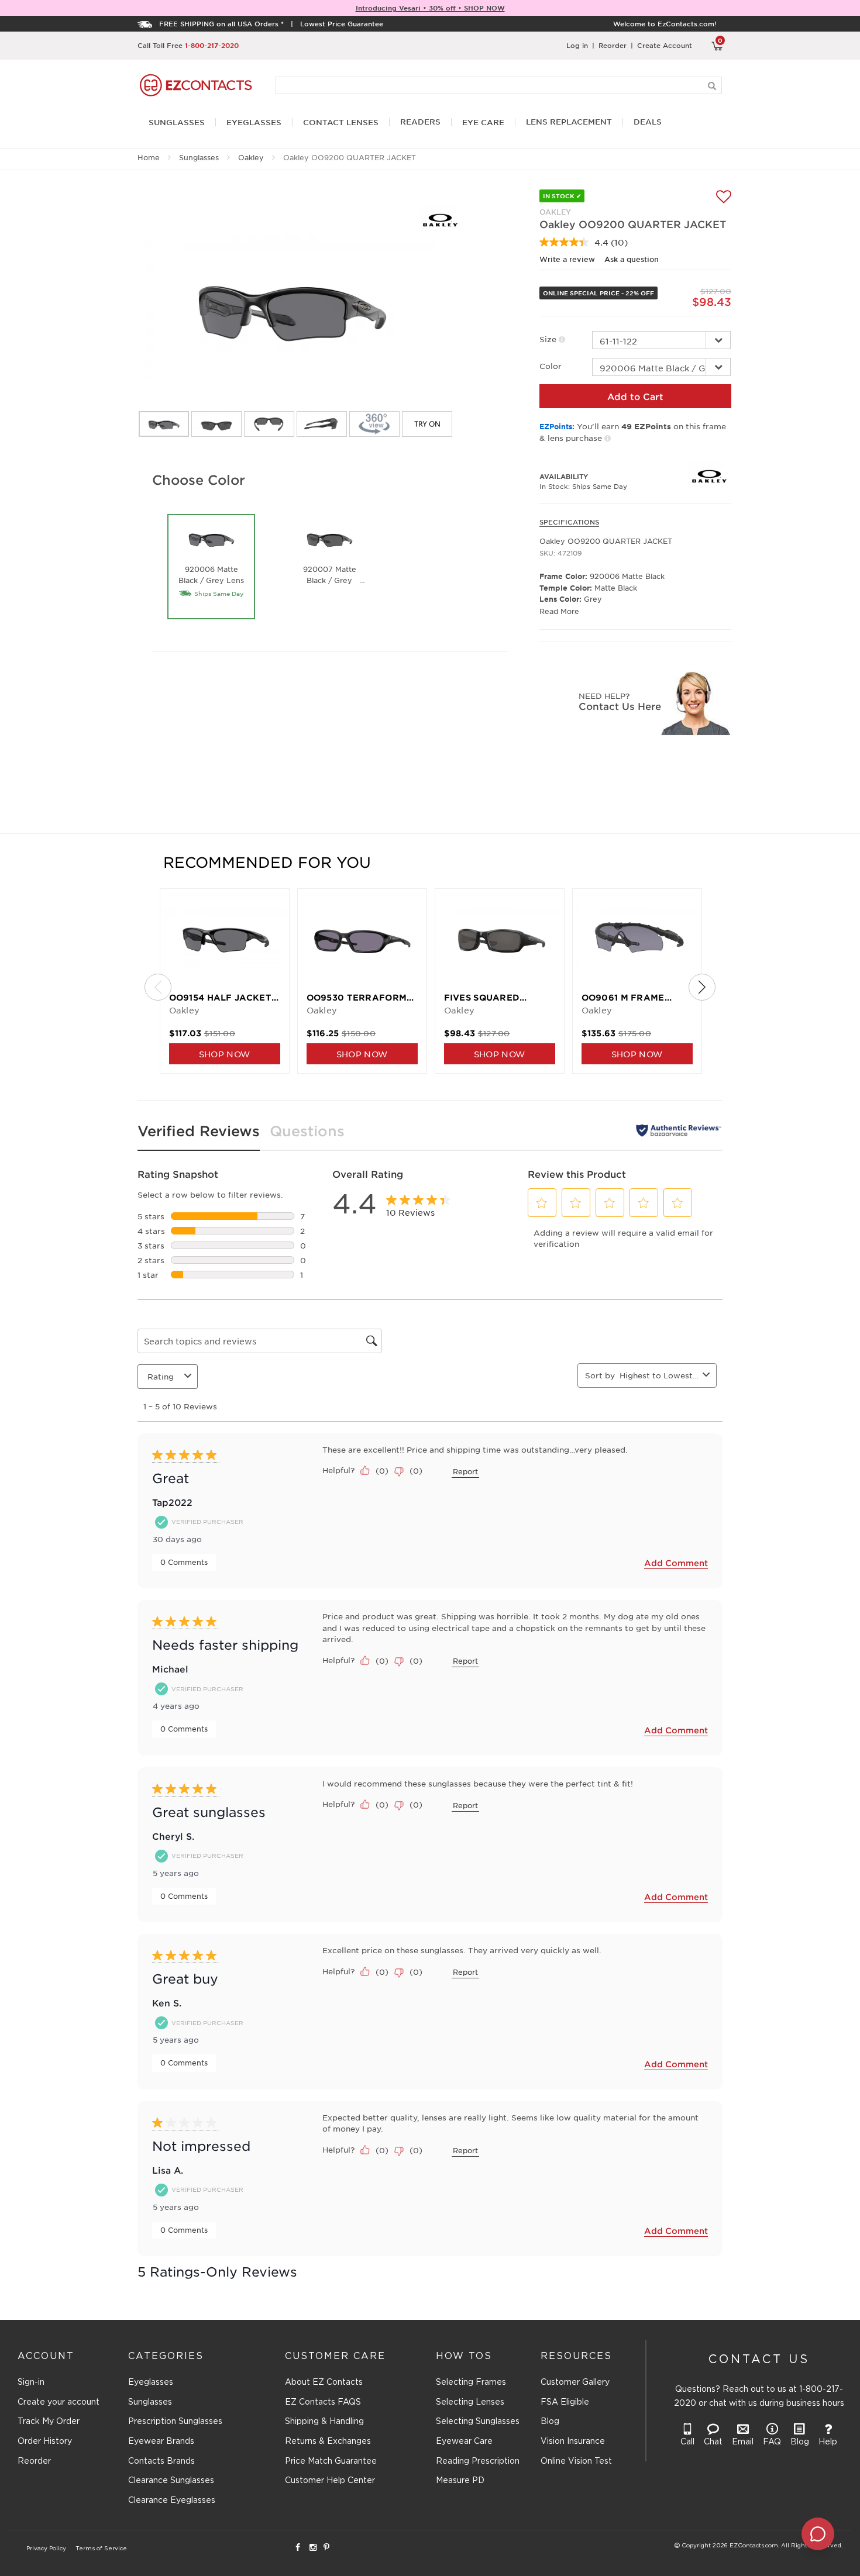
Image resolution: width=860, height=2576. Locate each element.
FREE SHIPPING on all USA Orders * (221, 23)
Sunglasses (199, 157)
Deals (648, 122)
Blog (550, 2422)
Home (149, 157)
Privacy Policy (46, 2549)
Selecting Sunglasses (478, 2422)
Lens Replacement (569, 122)
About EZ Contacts (324, 2382)
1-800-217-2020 (212, 45)
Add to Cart (635, 396)
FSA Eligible (565, 2402)
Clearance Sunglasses (171, 2481)
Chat (713, 2442)
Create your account (59, 2402)
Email (743, 2442)
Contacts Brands (161, 2461)
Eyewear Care (464, 2441)
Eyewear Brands (161, 2441)
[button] (542, 1203)
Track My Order (49, 2422)
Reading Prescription (478, 2461)
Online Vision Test (576, 2461)
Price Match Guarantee (331, 2461)
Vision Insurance (573, 2441)
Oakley (251, 157)
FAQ (772, 2442)
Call (687, 2442)
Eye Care (483, 123)
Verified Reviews (199, 1131)
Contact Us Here (620, 706)
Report (465, 1471)
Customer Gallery (575, 2382)
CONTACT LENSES (341, 123)
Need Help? (604, 696)
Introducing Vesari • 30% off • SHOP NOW (430, 8)
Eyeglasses (151, 2382)
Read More (559, 611)
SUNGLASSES (177, 123)
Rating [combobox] (161, 1376)
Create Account (665, 45)
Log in (577, 45)
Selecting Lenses (470, 2402)
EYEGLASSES (254, 123)
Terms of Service (101, 2549)
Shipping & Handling (324, 2422)
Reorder (613, 45)
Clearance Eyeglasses (172, 2501)
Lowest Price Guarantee (342, 23)
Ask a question (632, 259)
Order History (45, 2441)
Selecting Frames (471, 2382)
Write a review (567, 259)
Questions (307, 1131)
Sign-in (31, 2382)
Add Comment (676, 1563)
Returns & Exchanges (328, 2441)
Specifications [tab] (569, 522)
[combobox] (659, 1375)
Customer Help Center (330, 2481)
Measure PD (460, 2481)
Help (828, 2442)
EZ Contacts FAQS (323, 2402)
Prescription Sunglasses (175, 2422)
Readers (420, 122)
